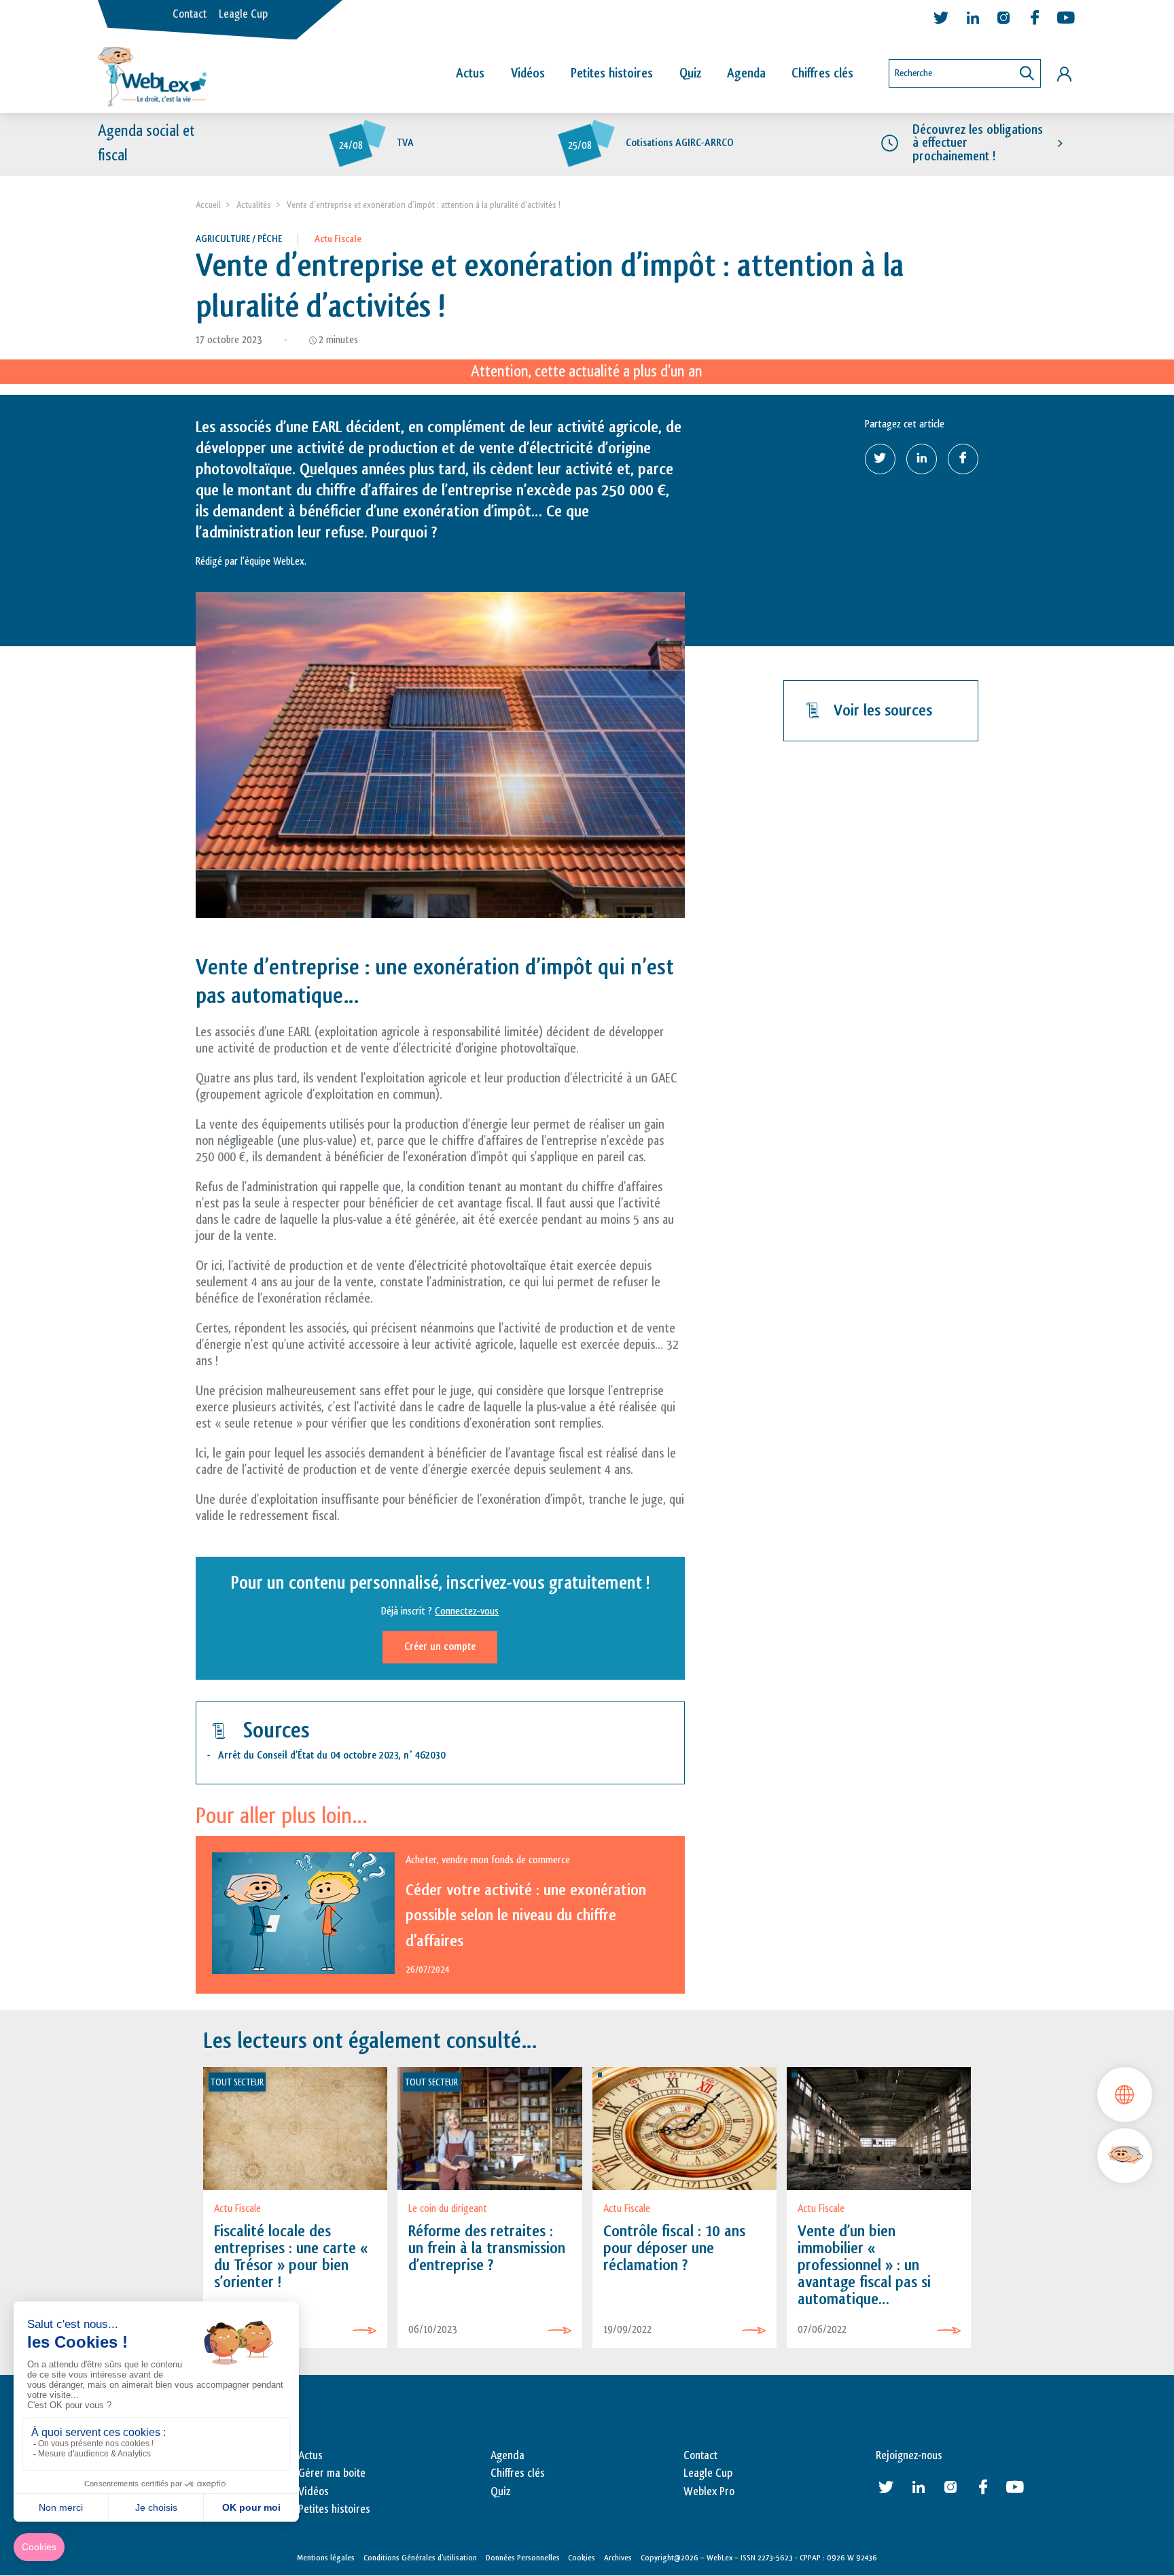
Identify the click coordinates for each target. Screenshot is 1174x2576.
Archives (618, 2558)
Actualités (254, 205)
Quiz (690, 73)
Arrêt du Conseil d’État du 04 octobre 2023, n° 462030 (332, 1755)
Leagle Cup (243, 14)
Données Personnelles (523, 2558)
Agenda (746, 73)
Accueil (208, 205)
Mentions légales (326, 2558)
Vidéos (528, 73)
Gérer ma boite (332, 2473)
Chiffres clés (822, 73)
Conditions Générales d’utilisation (420, 2558)
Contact (190, 14)
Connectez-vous (467, 1611)
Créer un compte (440, 1647)
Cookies (582, 2558)
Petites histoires (612, 73)
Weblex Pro (709, 2492)
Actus (470, 73)
